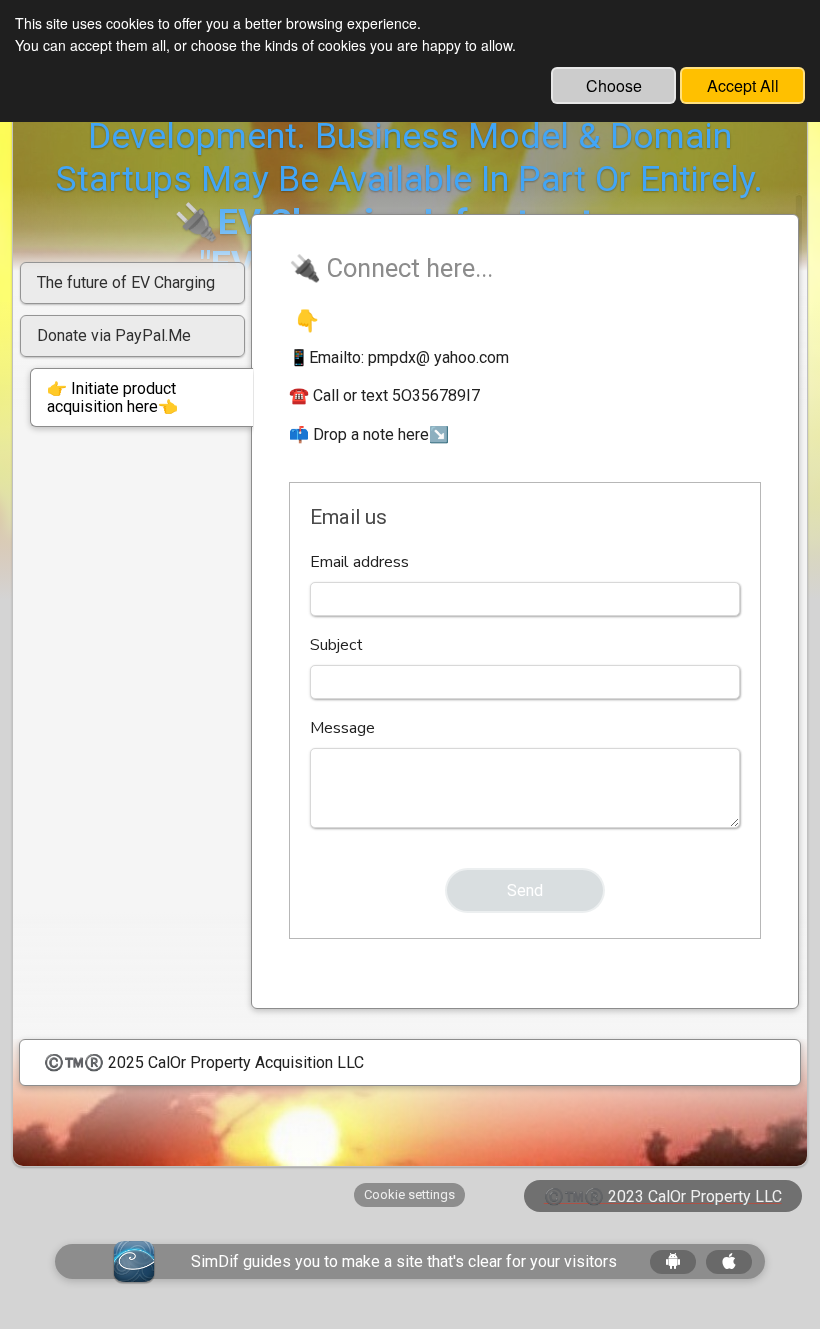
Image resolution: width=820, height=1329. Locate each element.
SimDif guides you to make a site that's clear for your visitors (404, 1261)
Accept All (743, 85)
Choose (614, 85)
